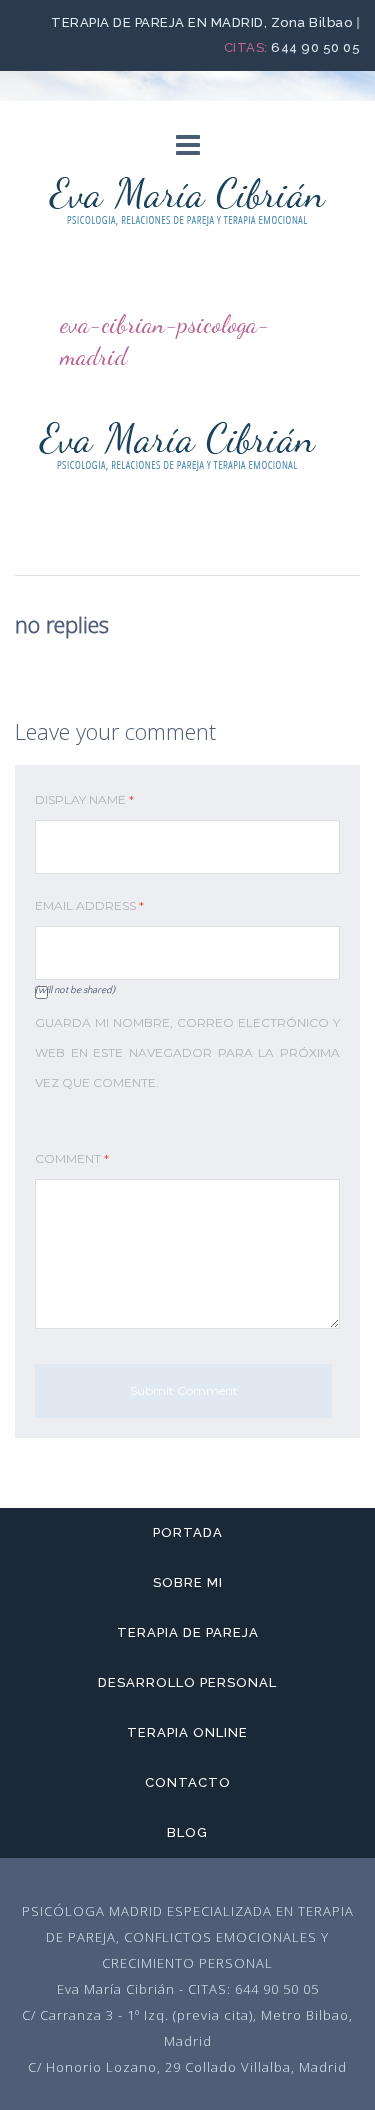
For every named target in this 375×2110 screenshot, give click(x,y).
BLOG (187, 1832)
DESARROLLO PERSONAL (187, 1682)
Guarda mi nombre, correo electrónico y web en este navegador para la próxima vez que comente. (187, 1052)
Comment (72, 1158)
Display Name (84, 799)
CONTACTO (188, 1782)
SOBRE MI (188, 1582)
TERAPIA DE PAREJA (188, 1632)
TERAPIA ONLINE (187, 1732)
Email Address (89, 905)
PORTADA (188, 1532)
